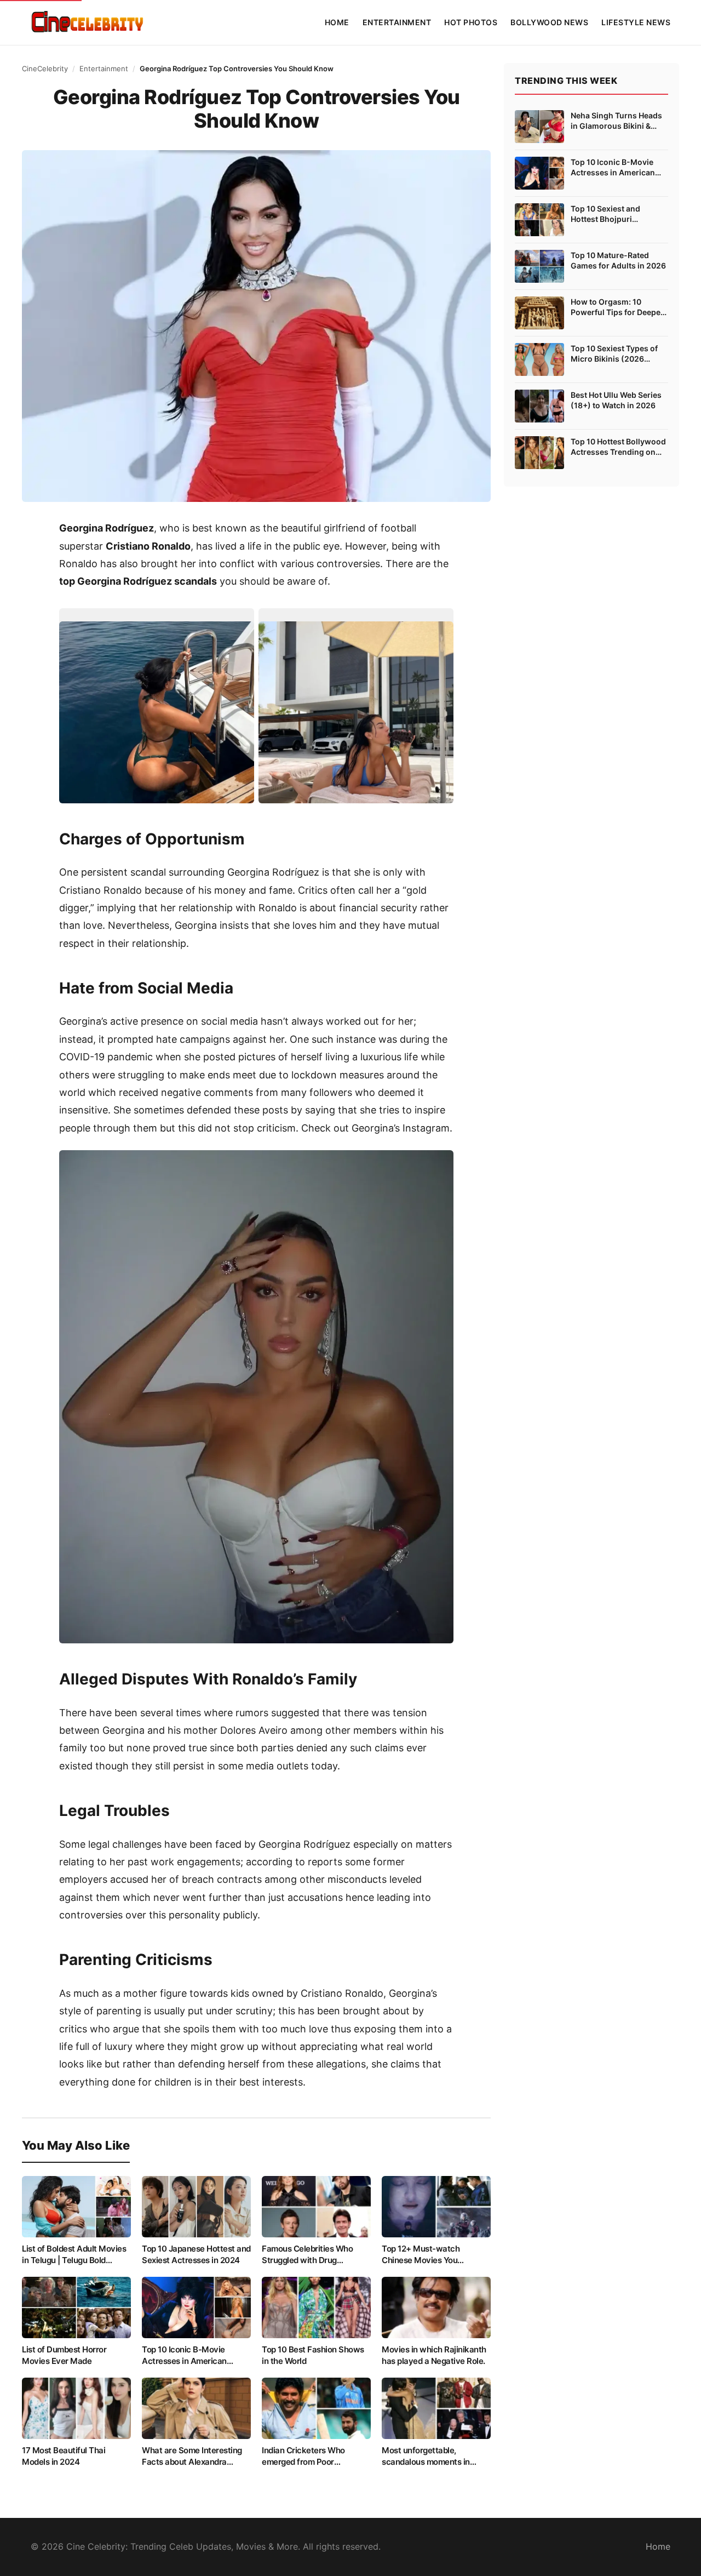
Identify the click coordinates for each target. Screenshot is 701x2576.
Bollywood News (549, 22)
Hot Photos (471, 22)
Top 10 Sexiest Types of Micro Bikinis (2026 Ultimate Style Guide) (614, 354)
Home (337, 22)
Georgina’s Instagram (401, 1128)
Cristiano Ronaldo (148, 546)
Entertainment (397, 22)
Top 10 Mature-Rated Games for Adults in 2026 (618, 261)
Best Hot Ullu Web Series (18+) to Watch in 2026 (616, 400)
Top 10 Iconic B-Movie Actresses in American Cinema (613, 168)
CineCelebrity (45, 68)
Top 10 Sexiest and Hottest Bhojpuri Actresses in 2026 (605, 214)
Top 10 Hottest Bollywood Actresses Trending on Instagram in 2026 (618, 447)
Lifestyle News (636, 22)
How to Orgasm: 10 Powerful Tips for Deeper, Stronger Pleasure (618, 307)
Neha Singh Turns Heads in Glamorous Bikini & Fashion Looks (616, 121)
